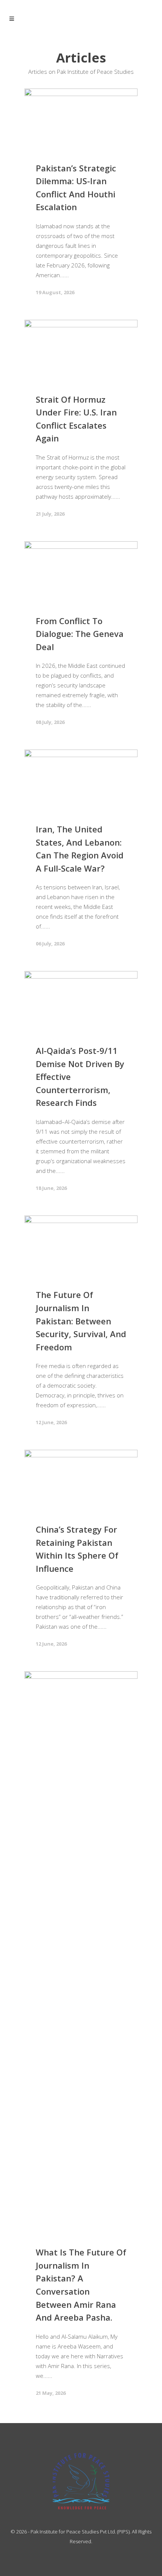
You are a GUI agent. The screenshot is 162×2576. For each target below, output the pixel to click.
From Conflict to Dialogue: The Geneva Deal (80, 634)
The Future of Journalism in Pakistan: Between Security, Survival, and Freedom (81, 1321)
